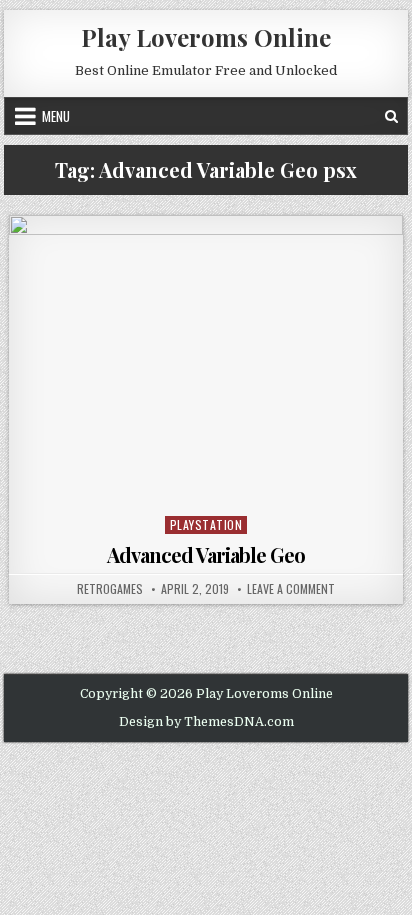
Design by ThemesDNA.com (206, 722)
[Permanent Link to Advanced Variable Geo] (206, 362)
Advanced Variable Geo (206, 554)
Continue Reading (211, 484)
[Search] (391, 116)
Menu (56, 116)
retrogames (110, 589)
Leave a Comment (291, 589)
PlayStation (206, 524)
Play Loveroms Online (206, 37)
